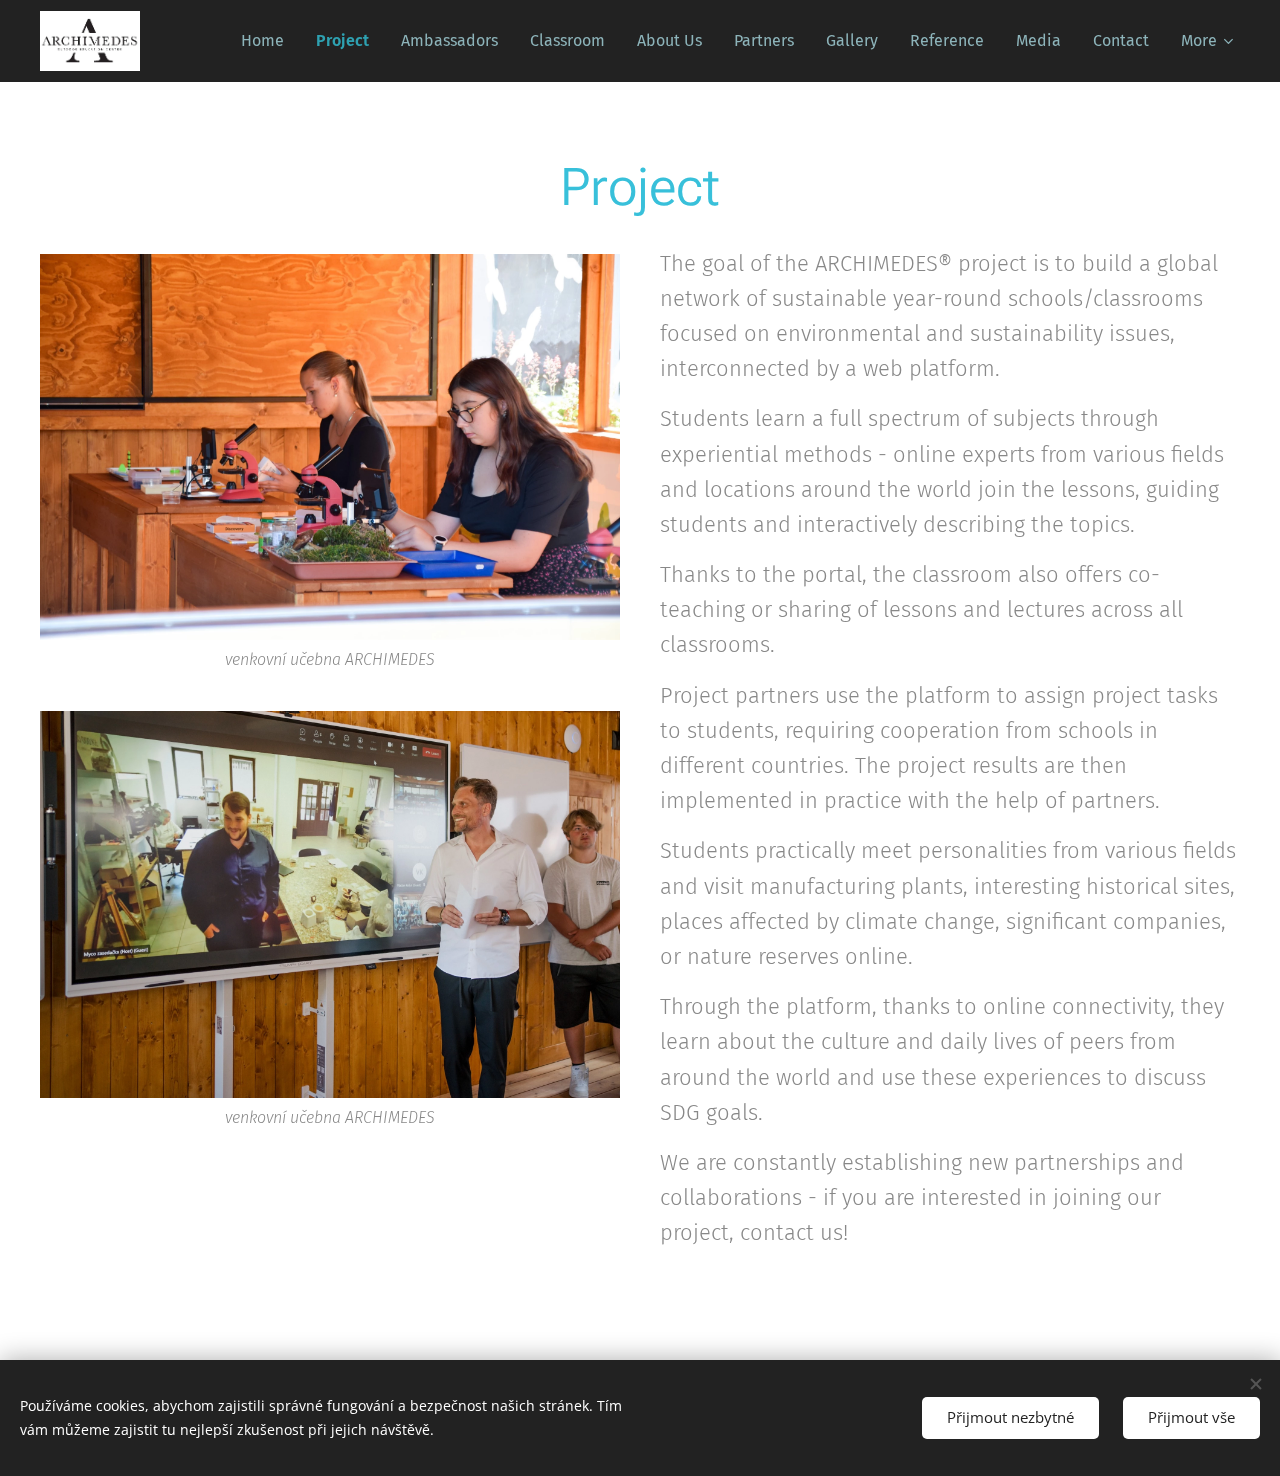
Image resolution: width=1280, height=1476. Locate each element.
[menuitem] (268, 41)
